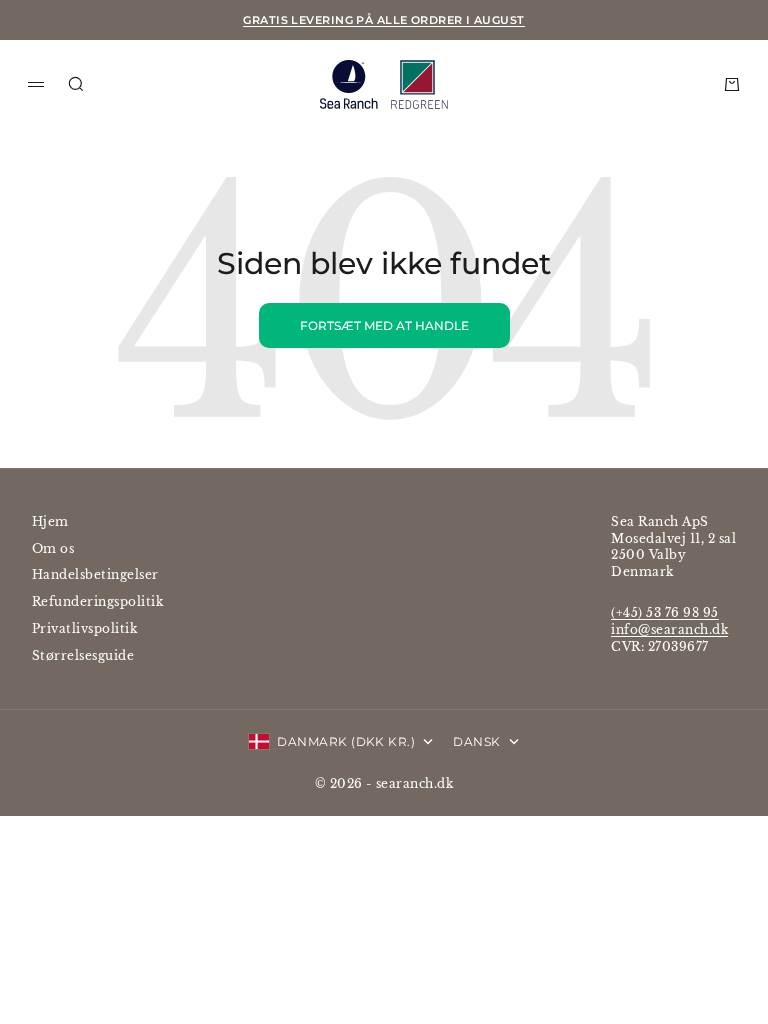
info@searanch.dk (669, 629)
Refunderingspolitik (97, 601)
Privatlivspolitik (84, 628)
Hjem (50, 521)
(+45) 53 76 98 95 (664, 612)
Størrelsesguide (83, 655)
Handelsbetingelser (95, 574)
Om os (53, 548)
